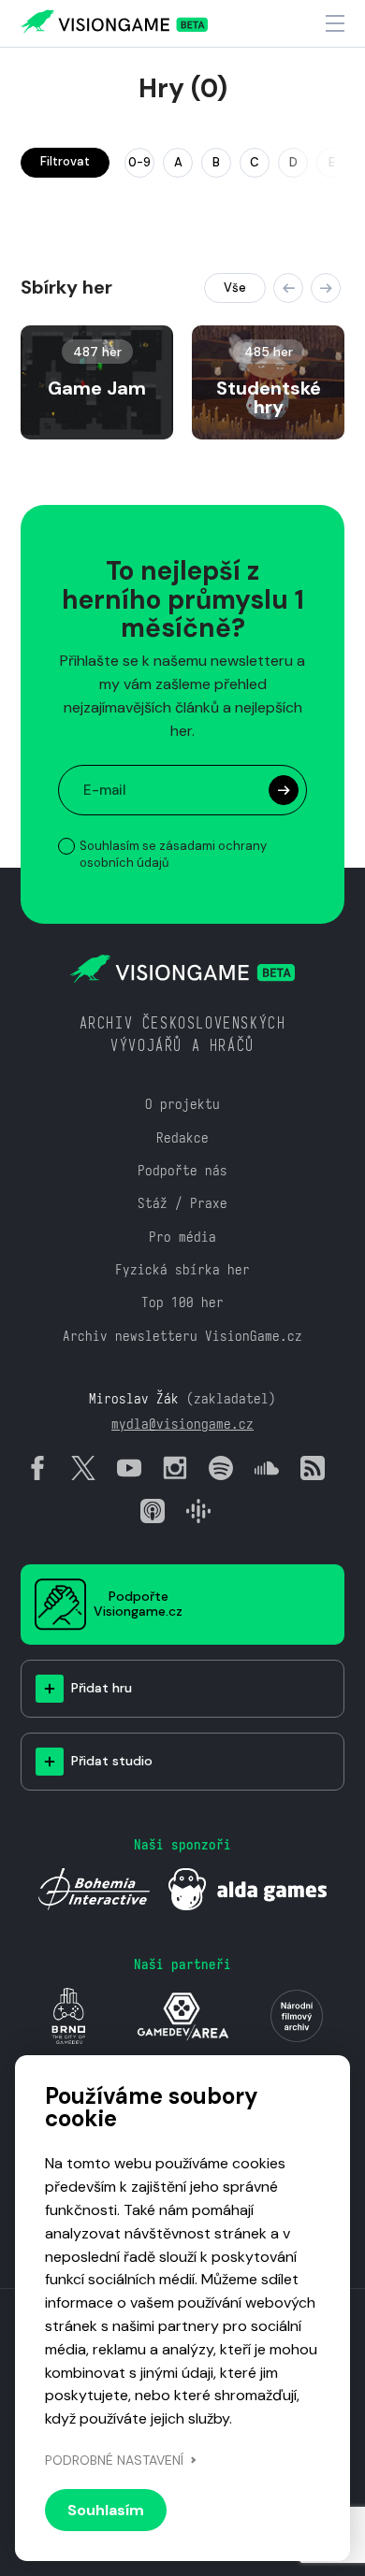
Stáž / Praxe (182, 1203)
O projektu (182, 1104)
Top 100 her (182, 1302)
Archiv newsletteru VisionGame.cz (182, 1336)
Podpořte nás (182, 1170)
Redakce (182, 1137)
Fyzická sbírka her (182, 1269)
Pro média (182, 1237)
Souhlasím (106, 2510)
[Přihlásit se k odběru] (284, 790)
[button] (288, 288)
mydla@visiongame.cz (182, 1424)
